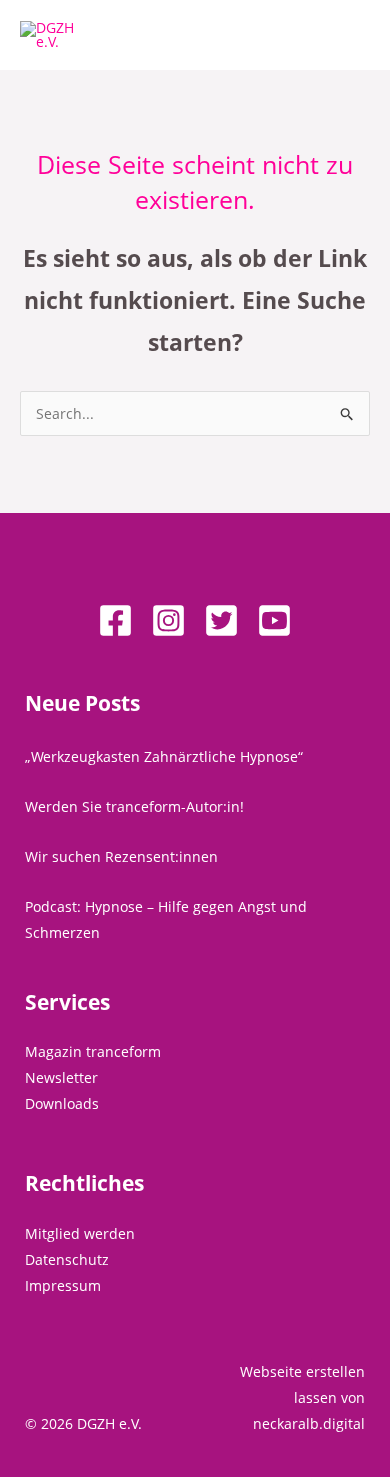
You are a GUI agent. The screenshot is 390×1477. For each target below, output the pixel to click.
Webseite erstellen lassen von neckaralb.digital (302, 1397)
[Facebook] (115, 620)
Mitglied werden (80, 1233)
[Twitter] (221, 620)
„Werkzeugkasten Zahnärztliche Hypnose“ (164, 756)
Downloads (62, 1103)
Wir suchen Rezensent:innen (121, 856)
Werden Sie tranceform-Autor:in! (134, 806)
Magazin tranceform (93, 1051)
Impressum (63, 1285)
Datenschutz (67, 1259)
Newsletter (61, 1077)
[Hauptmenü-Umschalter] (349, 35)
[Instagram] (168, 620)
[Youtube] (274, 620)
